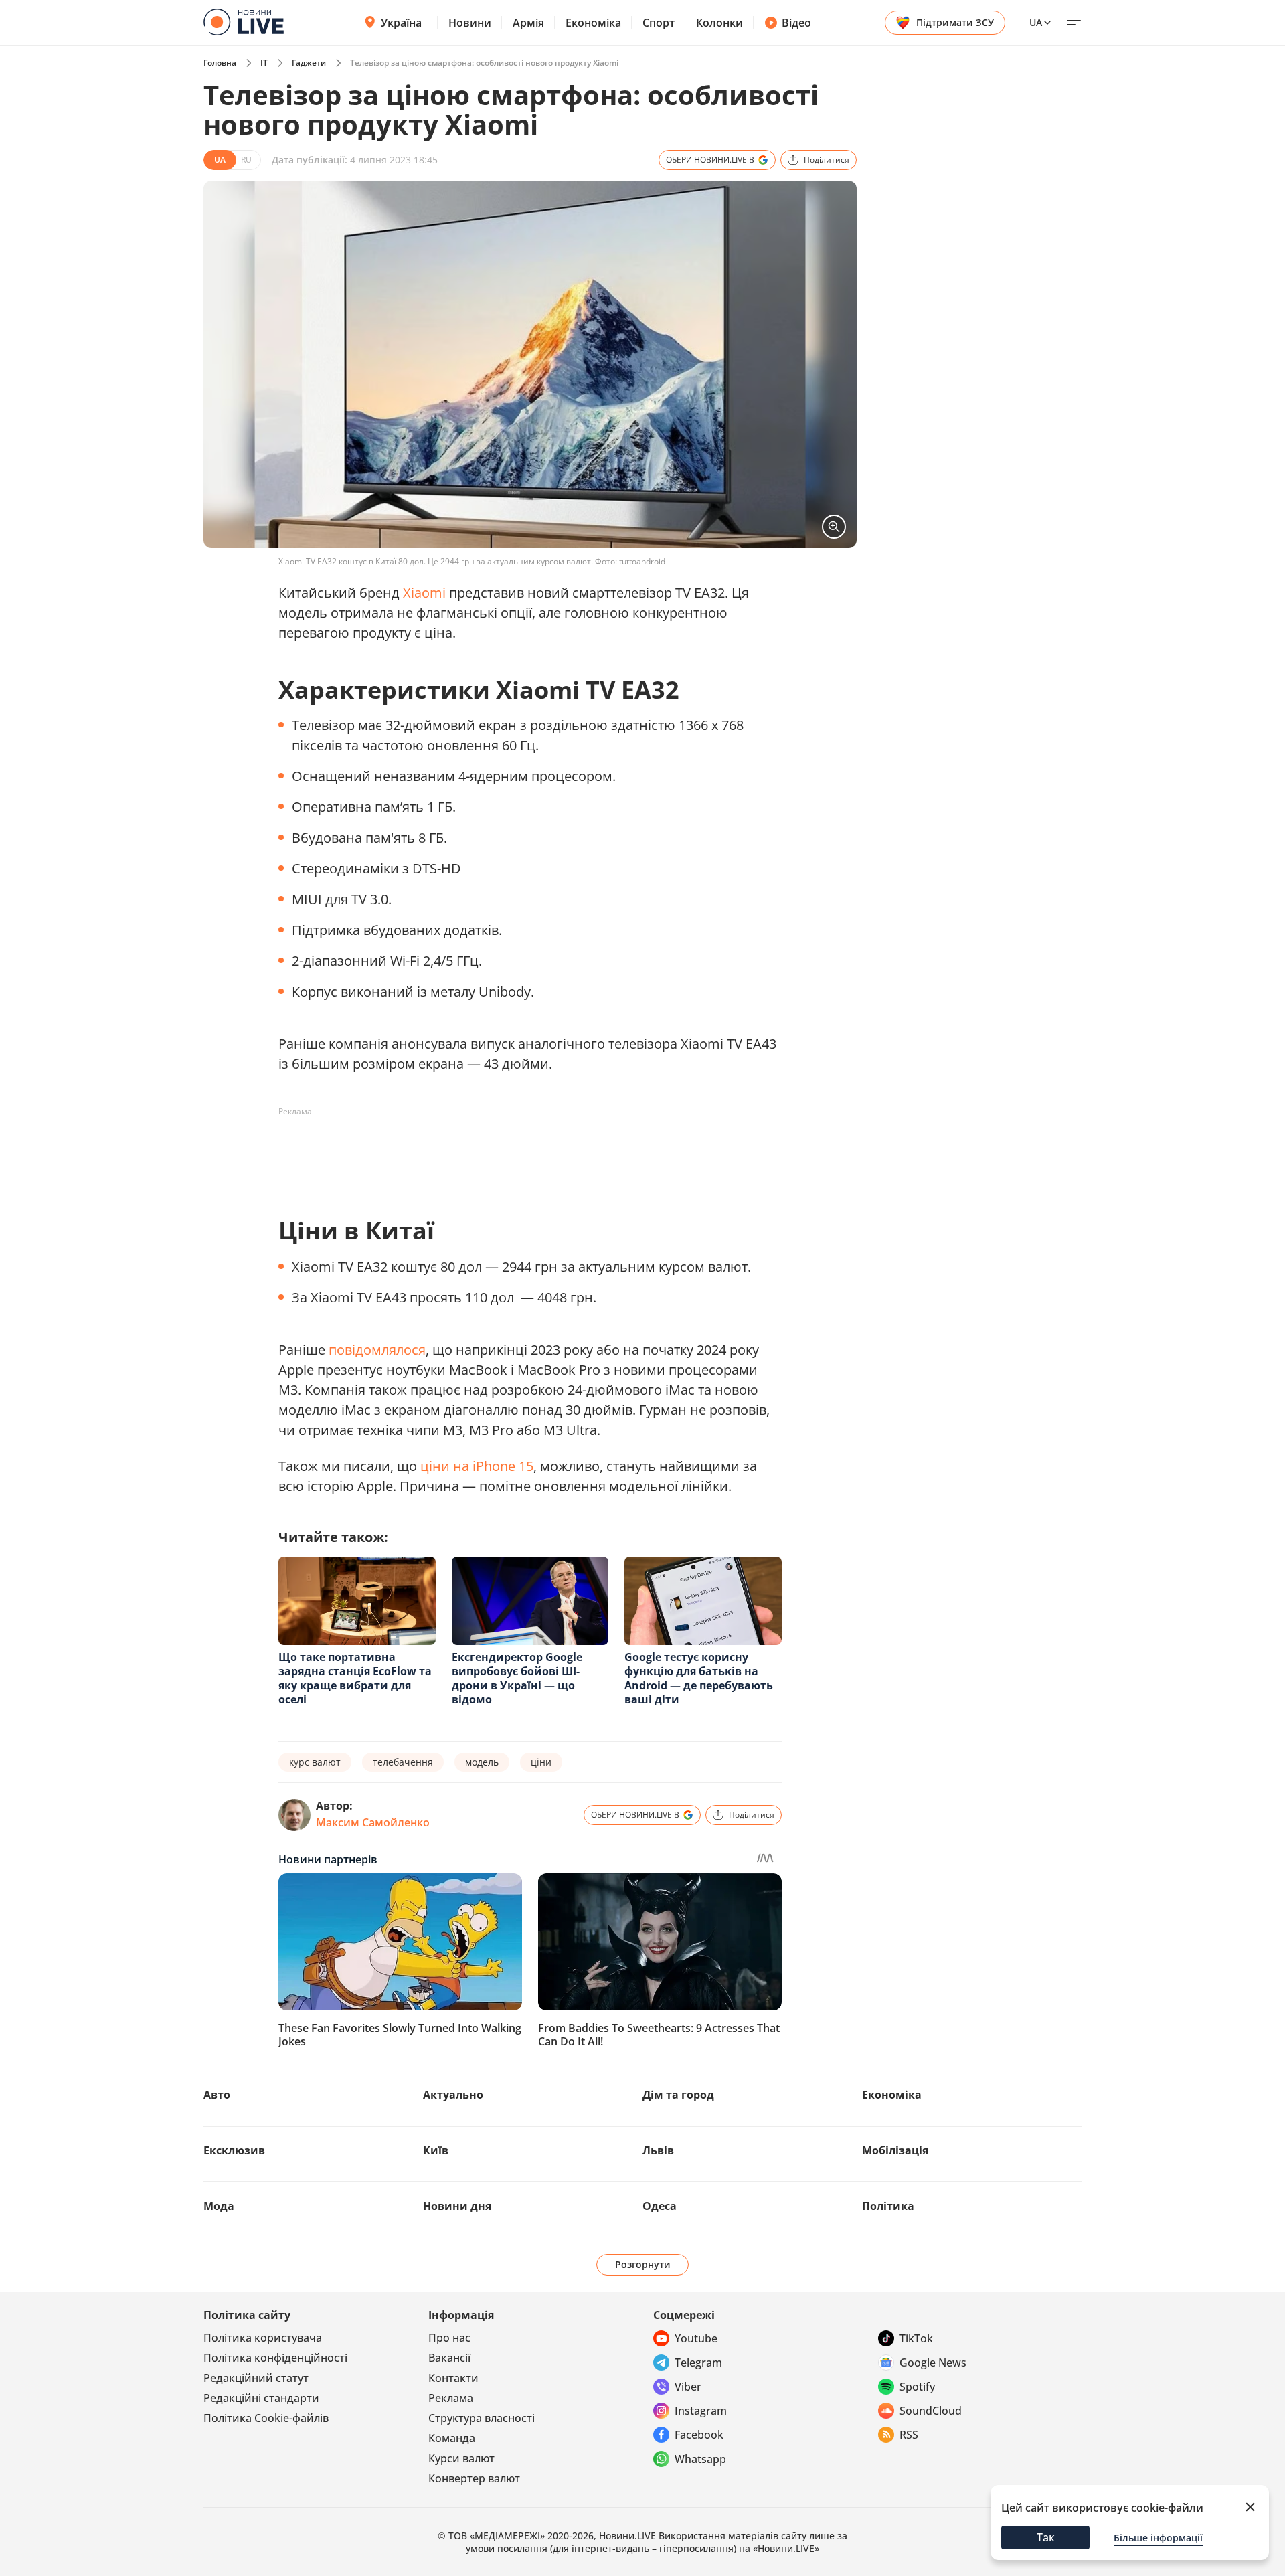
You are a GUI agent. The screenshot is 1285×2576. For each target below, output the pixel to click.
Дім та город (678, 2095)
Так (1046, 2537)
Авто (217, 2095)
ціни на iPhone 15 (477, 1466)
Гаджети (309, 63)
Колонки (719, 23)
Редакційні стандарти (261, 2398)
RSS (909, 2435)
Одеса (660, 2206)
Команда (452, 2438)
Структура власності (482, 2418)
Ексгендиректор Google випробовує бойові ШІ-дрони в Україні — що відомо (517, 1678)
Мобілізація (895, 2150)
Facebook (699, 2435)
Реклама (451, 2398)
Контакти (453, 2378)
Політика (888, 2206)
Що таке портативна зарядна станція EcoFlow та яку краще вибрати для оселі (355, 1678)
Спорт (659, 23)
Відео (796, 23)
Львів (658, 2150)
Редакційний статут (256, 2378)
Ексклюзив (234, 2150)
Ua (1036, 22)
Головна (220, 63)
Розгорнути (643, 2264)
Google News (933, 2363)
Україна (401, 23)
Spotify (917, 2387)
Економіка (593, 23)
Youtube (696, 2338)
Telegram (698, 2363)
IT (264, 63)
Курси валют (461, 2458)
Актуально (453, 2095)
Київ (436, 2150)
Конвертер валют (474, 2478)
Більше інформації (1158, 2538)
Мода (219, 2206)
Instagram (701, 2411)
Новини (470, 23)
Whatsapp (700, 2459)
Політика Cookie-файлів (266, 2418)
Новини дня (457, 2206)
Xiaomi (424, 593)
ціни (541, 1762)
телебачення (403, 1762)
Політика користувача (263, 2338)
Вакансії (449, 2358)
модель (482, 1762)
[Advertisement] (522, 1152)
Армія (528, 23)
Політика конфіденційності (275, 2358)
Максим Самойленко (373, 1822)
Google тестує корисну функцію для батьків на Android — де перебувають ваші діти (699, 1678)
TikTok (916, 2338)
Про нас (449, 2338)
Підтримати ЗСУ (955, 22)
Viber (688, 2387)
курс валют (315, 1762)
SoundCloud (931, 2411)
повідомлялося (377, 1350)
